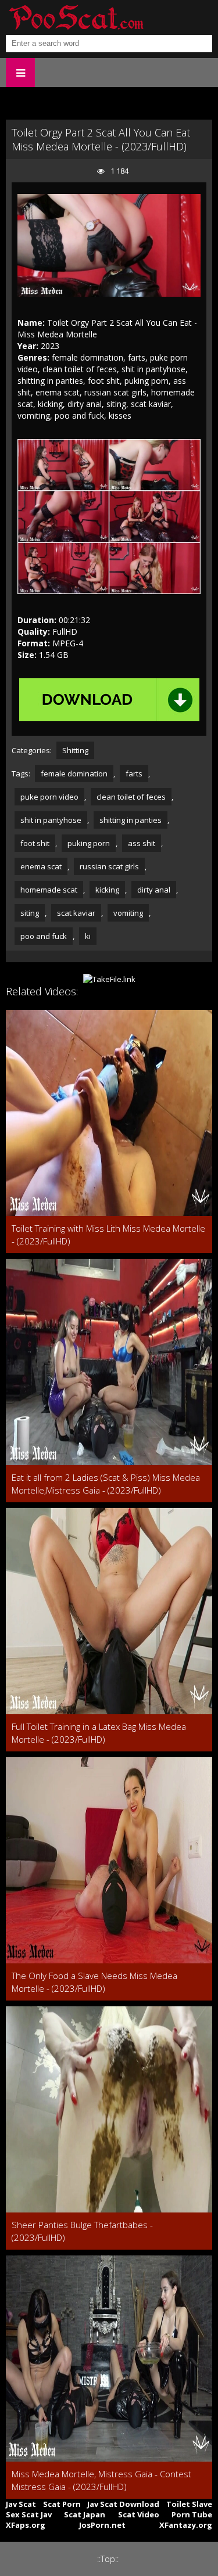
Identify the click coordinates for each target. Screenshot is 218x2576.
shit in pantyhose (51, 820)
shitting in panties (131, 820)
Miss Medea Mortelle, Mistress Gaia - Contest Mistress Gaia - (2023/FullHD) (101, 2480)
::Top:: (108, 2559)
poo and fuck (44, 936)
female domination (74, 773)
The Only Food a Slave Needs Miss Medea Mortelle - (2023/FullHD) (94, 1982)
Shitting (75, 750)
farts (134, 773)
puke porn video (49, 797)
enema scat (41, 866)
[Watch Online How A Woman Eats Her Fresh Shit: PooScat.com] (76, 17)
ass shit (142, 843)
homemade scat (49, 890)
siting (30, 913)
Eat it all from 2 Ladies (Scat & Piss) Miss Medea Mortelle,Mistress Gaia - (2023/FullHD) (106, 1484)
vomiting (128, 913)
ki (88, 936)
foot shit (35, 843)
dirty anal (154, 890)
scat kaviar (76, 913)
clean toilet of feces (131, 797)
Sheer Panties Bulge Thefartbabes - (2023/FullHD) (82, 2231)
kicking (107, 890)
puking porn (89, 843)
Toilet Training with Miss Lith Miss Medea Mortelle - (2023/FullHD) (108, 1235)
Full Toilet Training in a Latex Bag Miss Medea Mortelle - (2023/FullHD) (99, 1733)
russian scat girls (109, 866)
